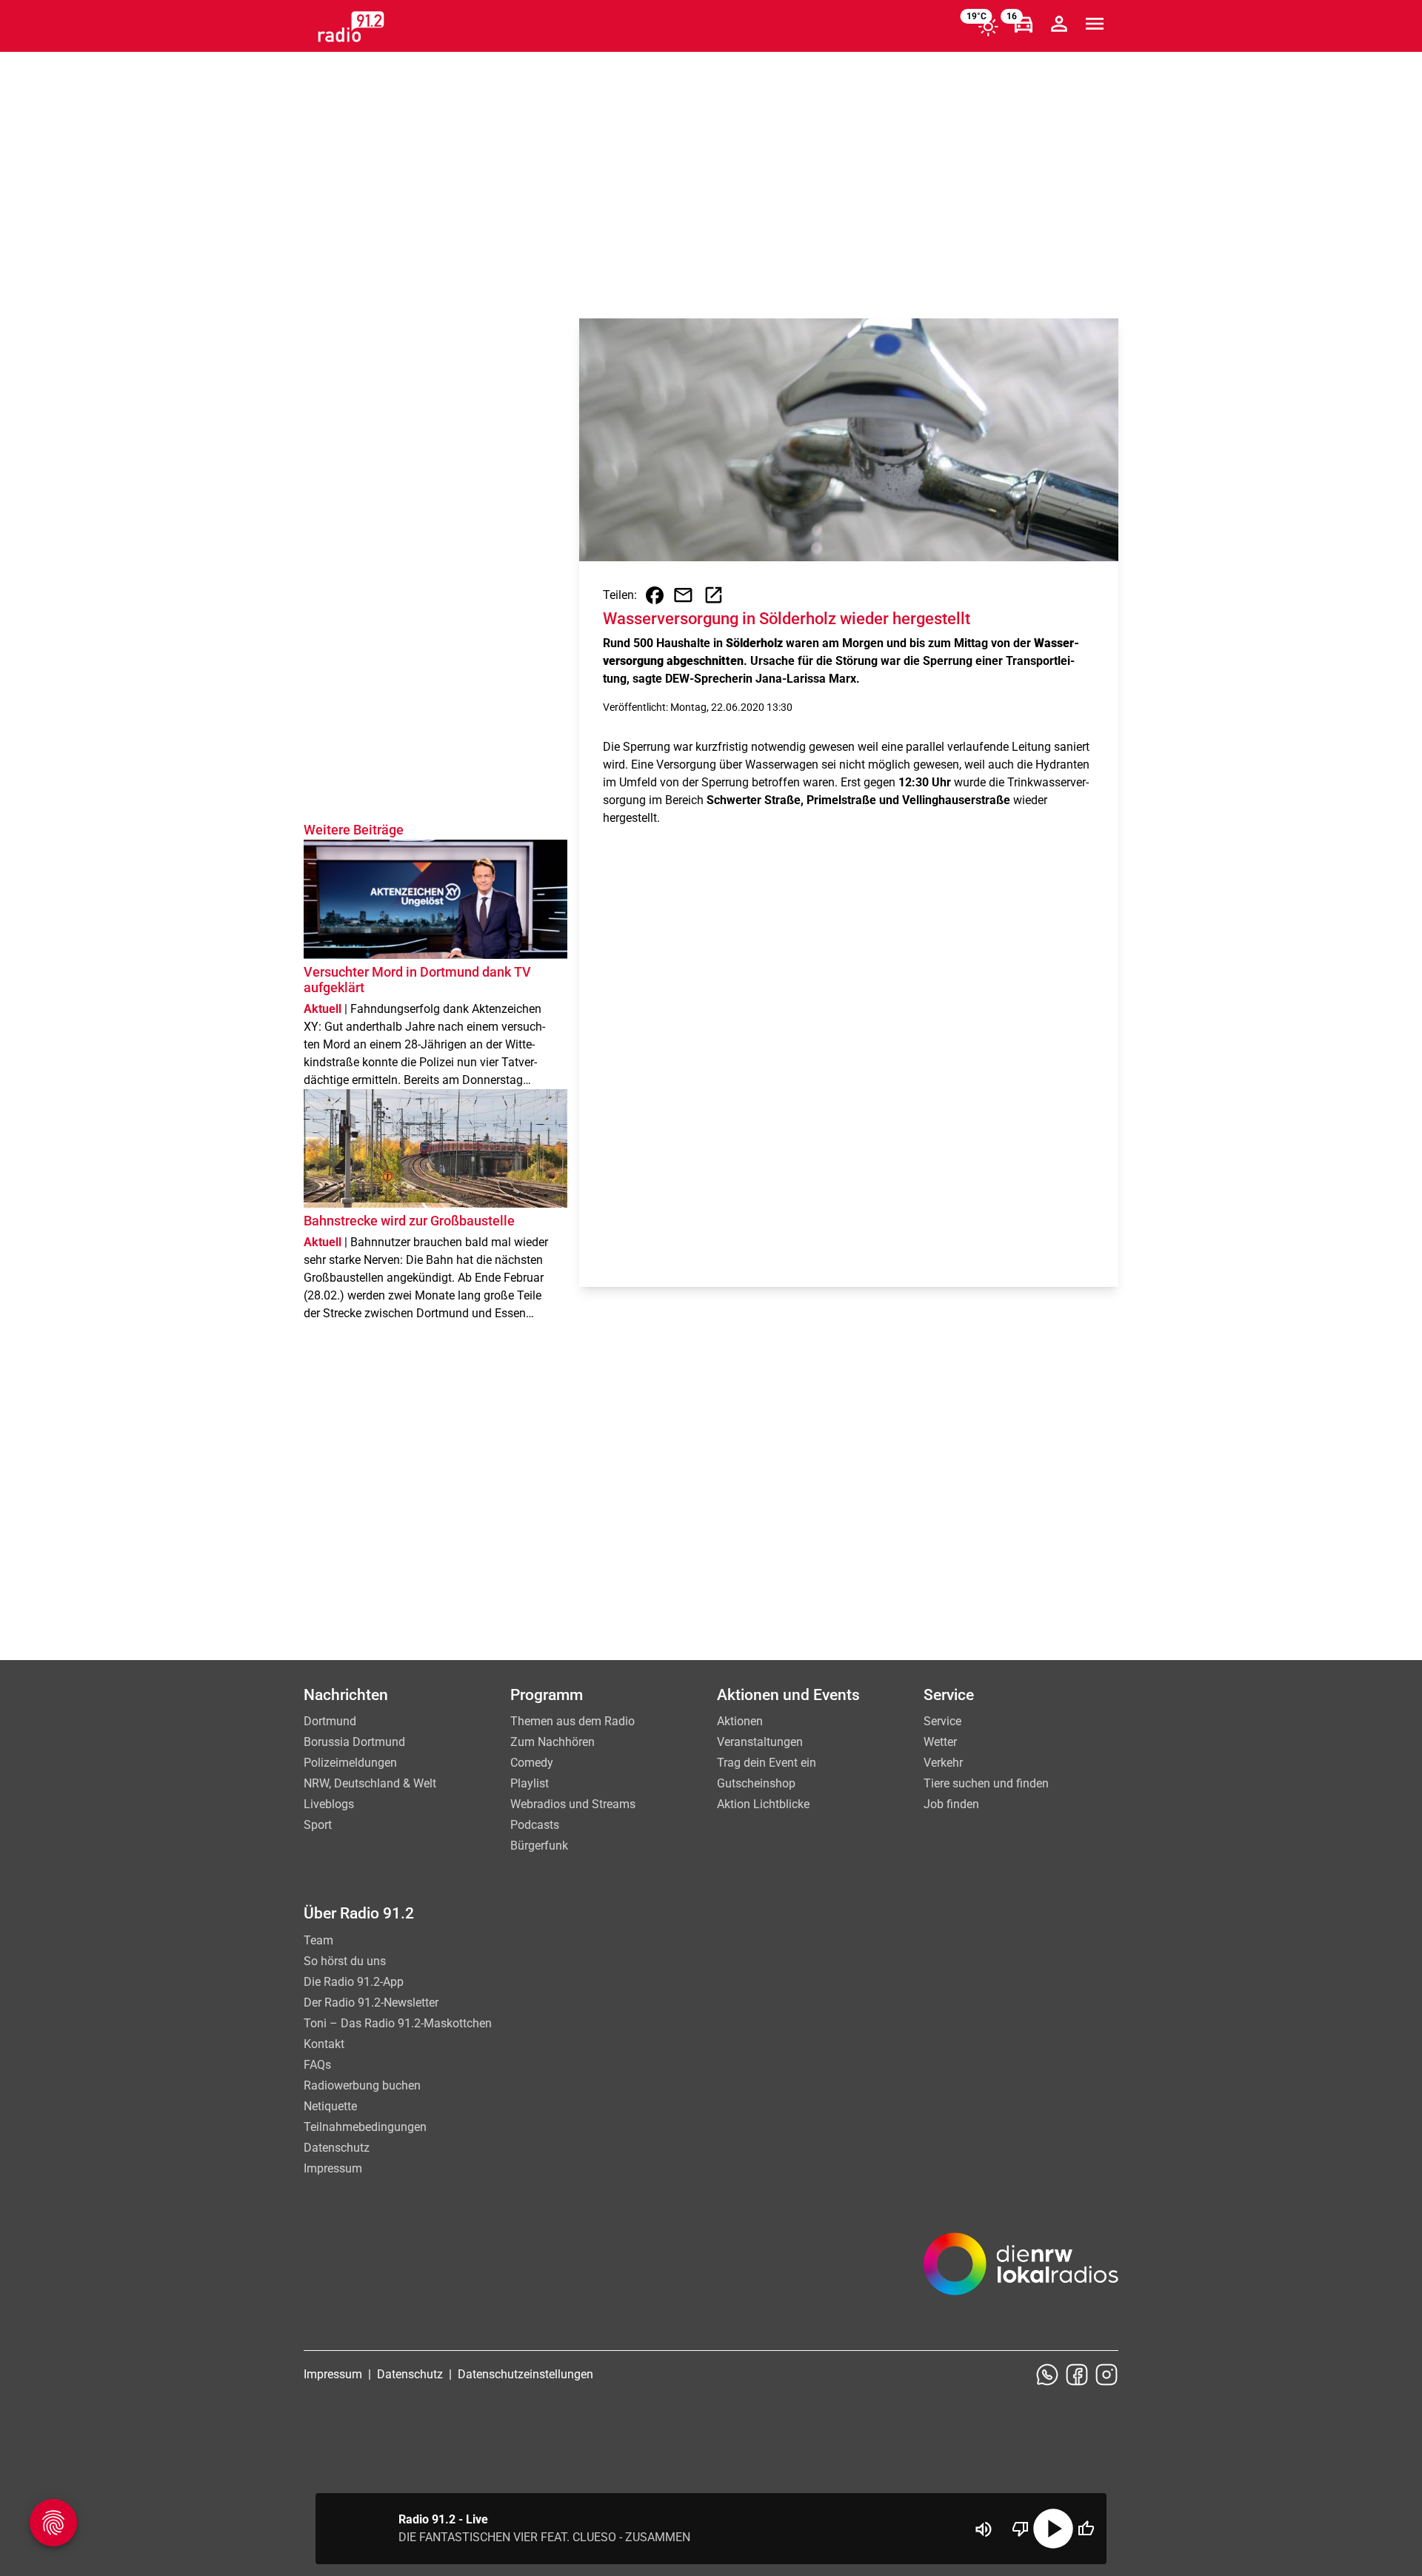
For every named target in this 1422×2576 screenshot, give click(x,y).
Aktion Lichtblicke (763, 1804)
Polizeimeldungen (350, 1763)
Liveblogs (329, 1804)
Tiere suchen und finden (986, 1783)
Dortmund (330, 1721)
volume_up (984, 2529)
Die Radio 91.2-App (354, 1982)
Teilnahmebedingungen (365, 2127)
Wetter (940, 1742)
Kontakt (324, 2044)
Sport (318, 1825)
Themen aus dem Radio (573, 1721)
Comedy (532, 1763)
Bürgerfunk (539, 1846)
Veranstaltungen (760, 1742)
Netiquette (330, 2106)
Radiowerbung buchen (362, 2085)
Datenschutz (337, 2148)
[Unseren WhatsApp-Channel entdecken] (1047, 2375)
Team (318, 1940)
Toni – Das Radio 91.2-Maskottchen (398, 2023)
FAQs (317, 2065)
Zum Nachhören (553, 1742)
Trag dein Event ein (767, 1763)
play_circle (1053, 2529)
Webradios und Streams (573, 1804)
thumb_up (1086, 2529)
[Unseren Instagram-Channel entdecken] (1106, 2375)
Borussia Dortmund (354, 1742)
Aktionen (740, 1721)
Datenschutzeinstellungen (525, 2374)
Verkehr (943, 1763)
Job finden (951, 1804)
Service (942, 1721)
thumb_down (1021, 2529)
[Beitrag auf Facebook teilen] (655, 595)
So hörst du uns (345, 1961)
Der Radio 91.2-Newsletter (371, 2003)
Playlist (530, 1783)
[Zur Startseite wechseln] (351, 27)
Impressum (333, 2168)
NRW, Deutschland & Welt (370, 1783)
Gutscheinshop (756, 1783)
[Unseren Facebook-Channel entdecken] (1077, 2375)
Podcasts (535, 1825)
